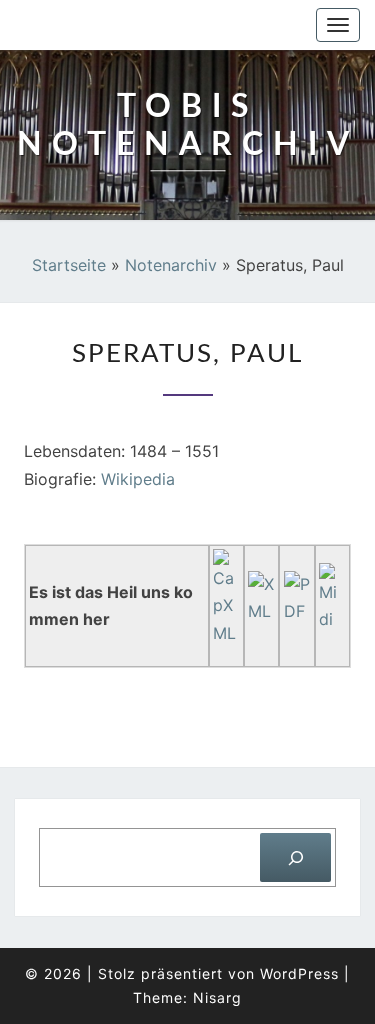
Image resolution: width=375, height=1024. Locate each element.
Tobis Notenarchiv (122, 25)
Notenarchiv (171, 265)
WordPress (299, 973)
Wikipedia (138, 479)
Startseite (69, 265)
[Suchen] (295, 857)
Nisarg (217, 997)
